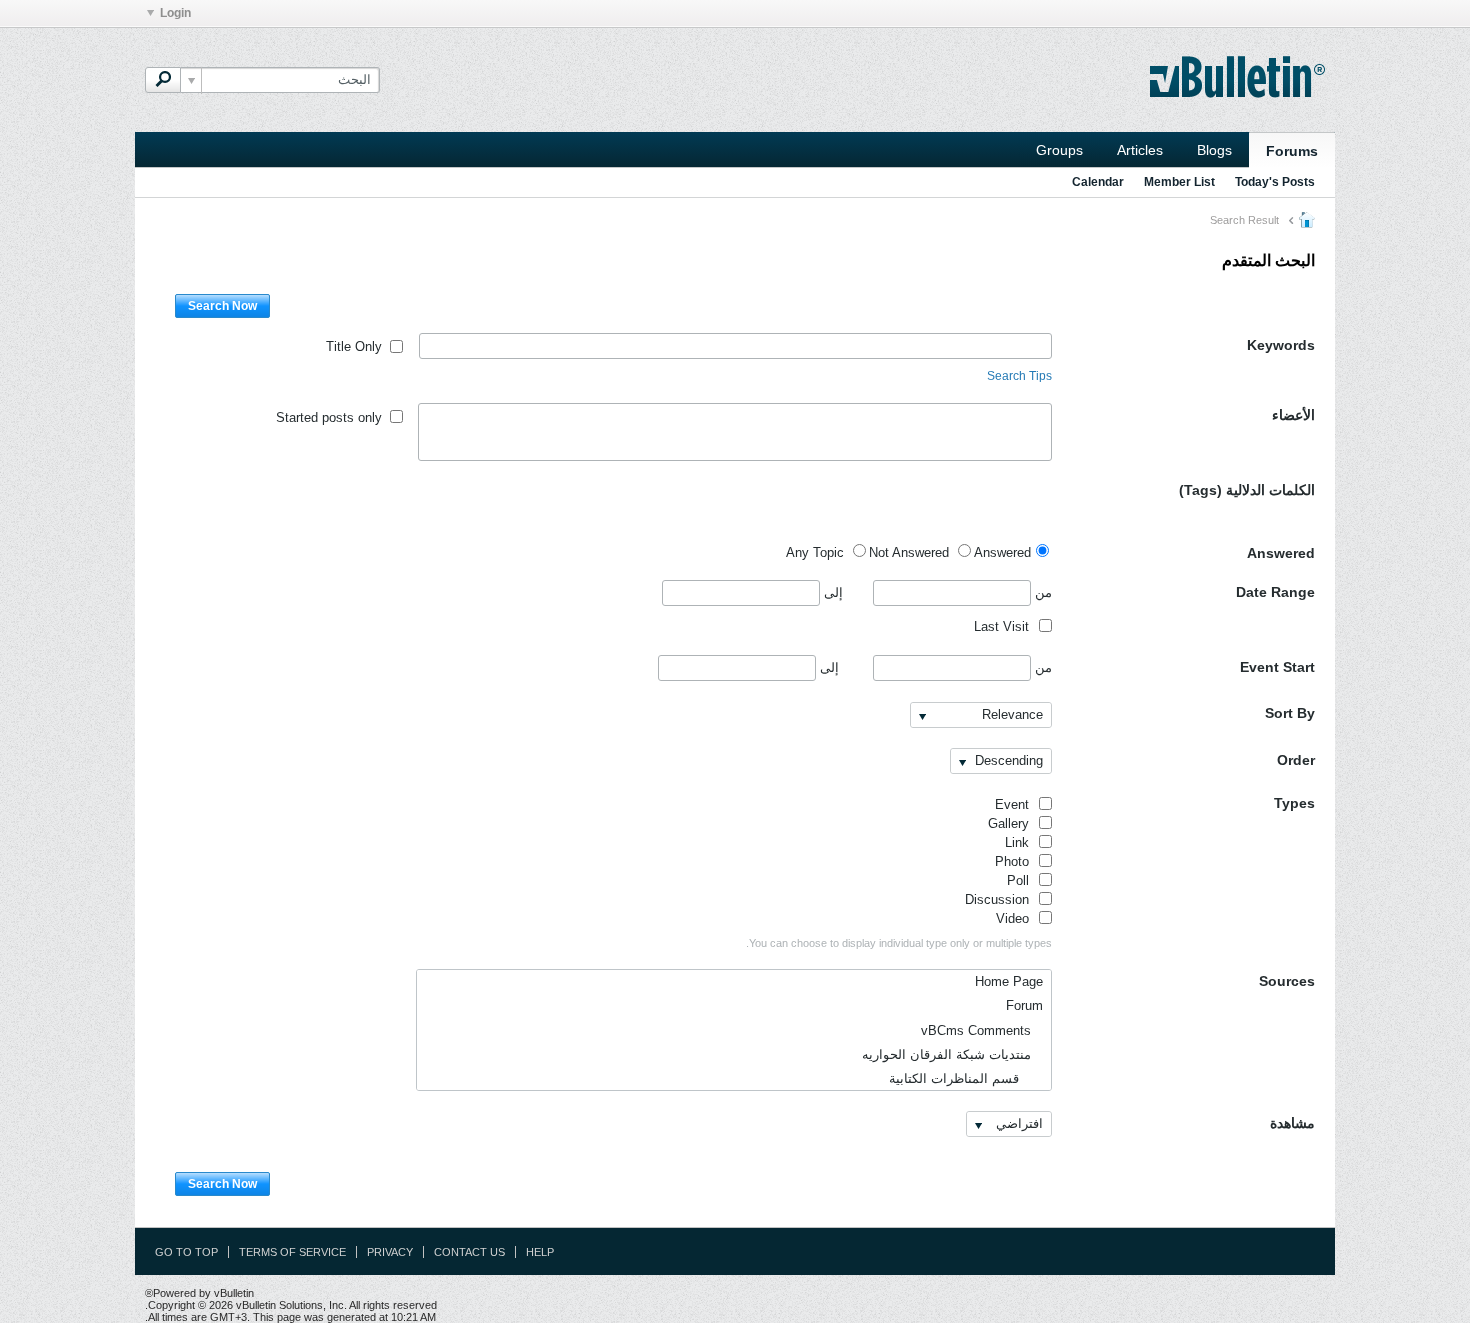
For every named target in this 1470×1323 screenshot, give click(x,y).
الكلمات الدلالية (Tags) (1247, 490)
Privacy (390, 1252)
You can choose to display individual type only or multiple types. (899, 943)
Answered (1281, 553)
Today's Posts (1275, 182)
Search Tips (1019, 376)
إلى (831, 592)
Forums (1292, 151)
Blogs (1214, 150)
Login (175, 13)
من (1041, 592)
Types (1294, 803)
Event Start (1277, 667)
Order (1296, 760)
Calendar (1098, 182)
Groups (1059, 150)
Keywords (1281, 345)
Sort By (1290, 713)
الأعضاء (1293, 415)
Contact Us (469, 1252)
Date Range (1275, 592)
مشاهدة (1292, 1123)
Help (540, 1252)
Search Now (222, 306)
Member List (1179, 182)
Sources (1287, 981)
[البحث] (163, 80)
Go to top (186, 1252)
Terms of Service (292, 1252)
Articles (1140, 150)
